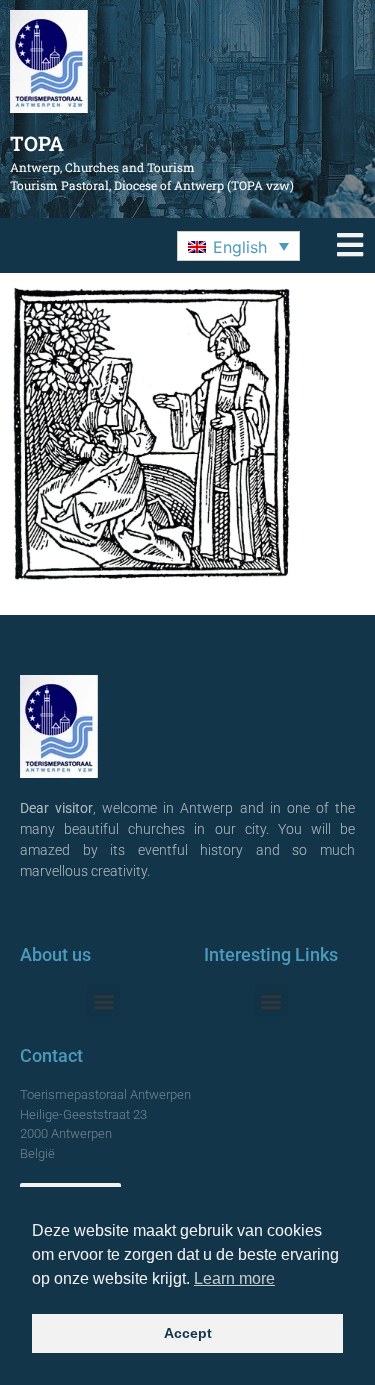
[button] (238, 246)
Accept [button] (188, 1333)
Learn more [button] (234, 1278)
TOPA (37, 143)
